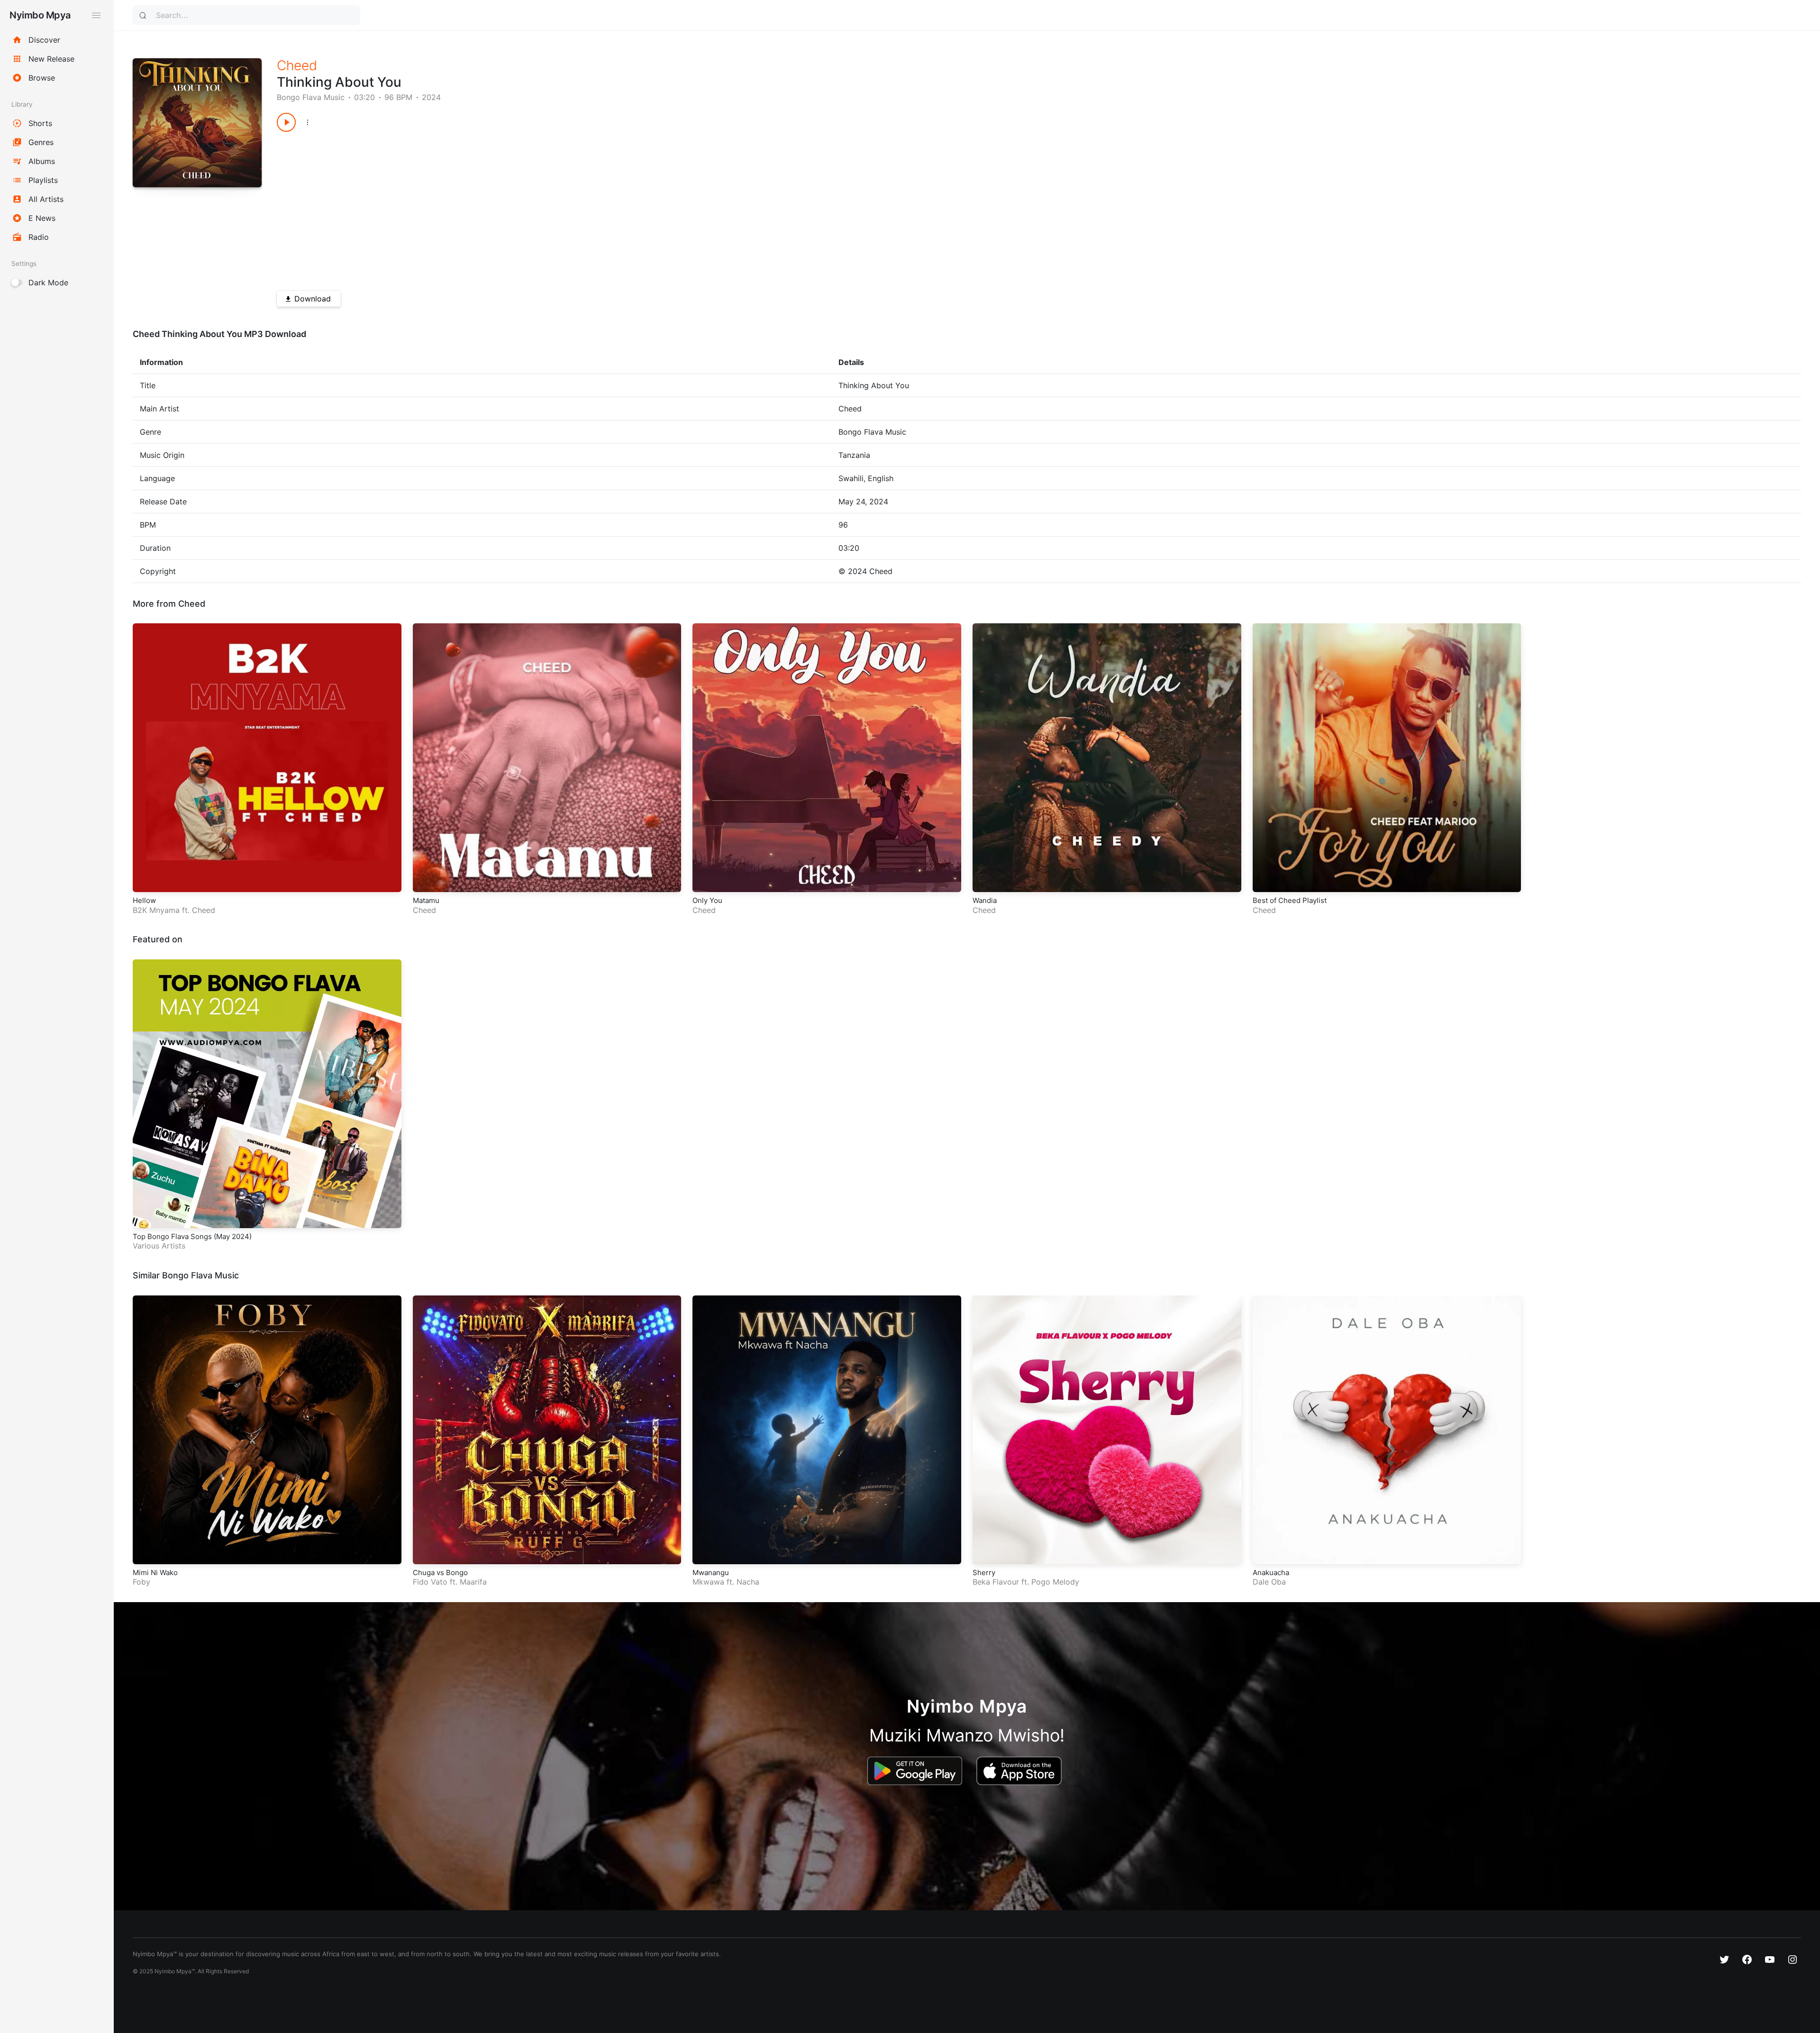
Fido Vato (430, 1582)
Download (313, 299)
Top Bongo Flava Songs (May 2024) (192, 1236)
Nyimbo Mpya (40, 15)
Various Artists (159, 1246)
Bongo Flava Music (311, 97)
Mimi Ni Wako (155, 1573)
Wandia (985, 900)
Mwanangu (711, 1573)
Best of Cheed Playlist (1290, 900)
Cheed (297, 65)
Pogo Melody (1055, 1582)
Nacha (748, 1582)
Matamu (426, 900)
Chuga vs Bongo (440, 1573)
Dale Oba (1269, 1582)
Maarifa (473, 1582)
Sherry (984, 1573)
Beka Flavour (996, 1582)
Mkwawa (708, 1582)
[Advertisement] (561, 208)
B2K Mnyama (156, 910)
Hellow (144, 900)
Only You (707, 900)
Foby (141, 1582)
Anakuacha (1271, 1573)
